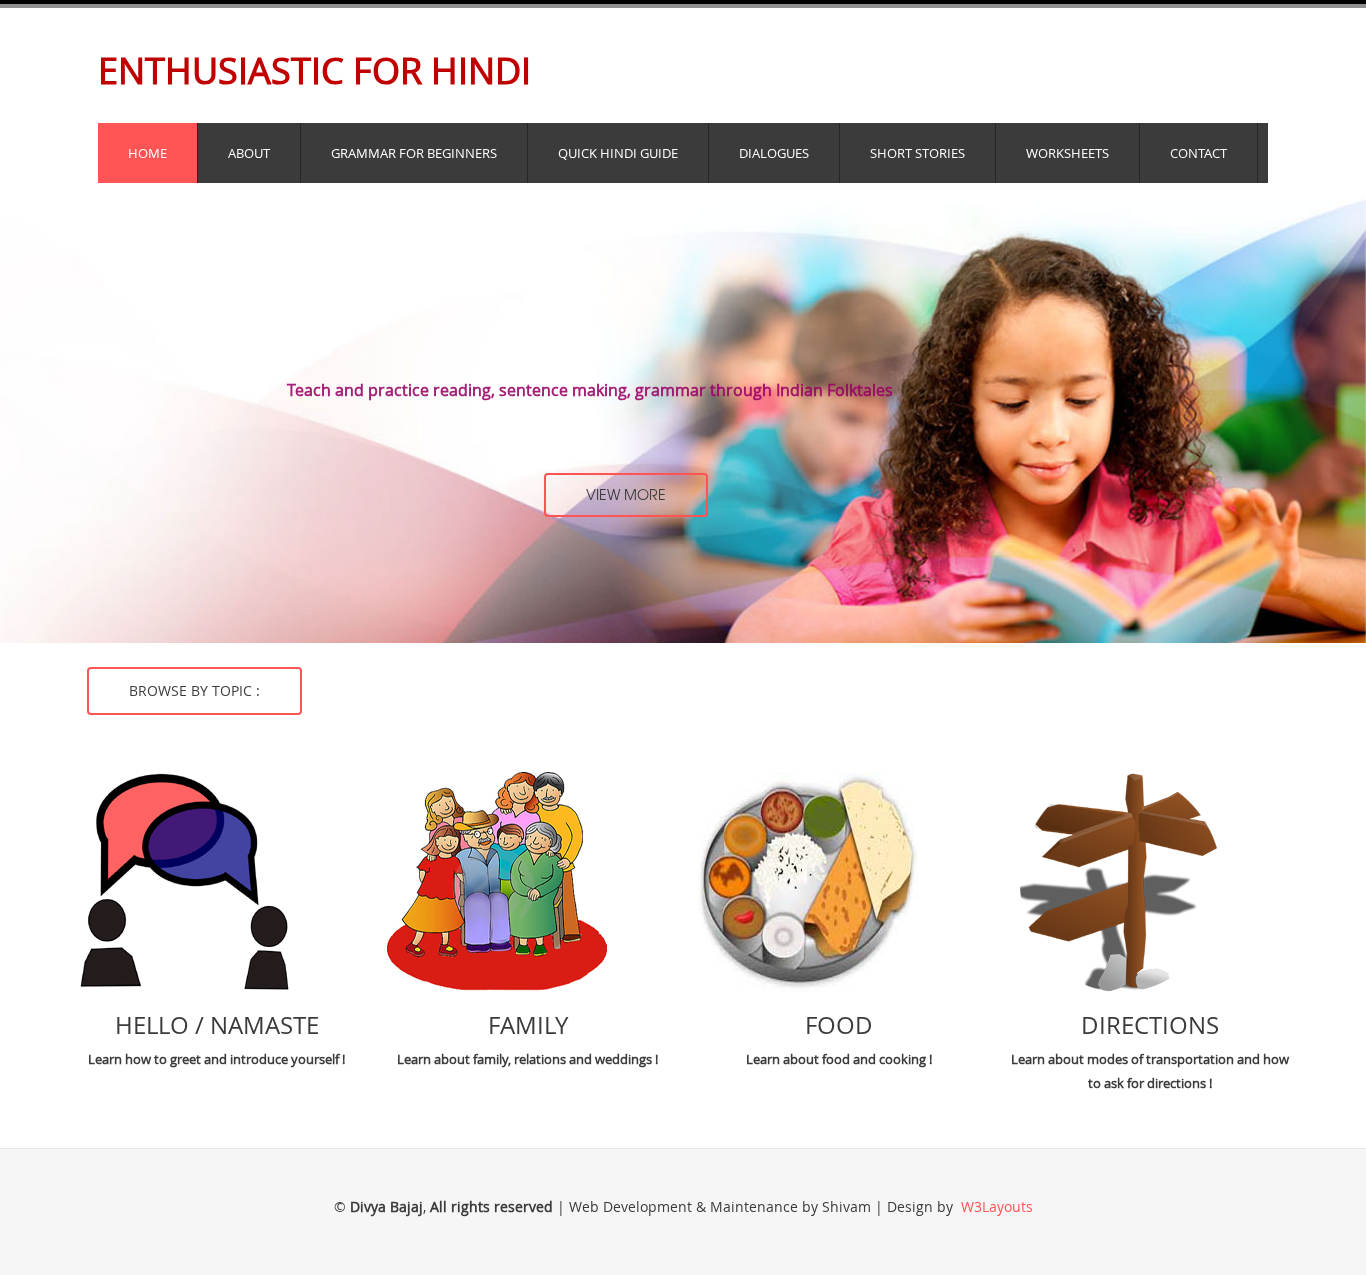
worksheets (1067, 153)
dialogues (774, 153)
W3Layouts (995, 1206)
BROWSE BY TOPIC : (194, 690)
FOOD (839, 1025)
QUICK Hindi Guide (618, 153)
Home (147, 153)
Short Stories (917, 153)
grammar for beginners (414, 153)
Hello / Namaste (217, 1025)
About (249, 153)
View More (626, 494)
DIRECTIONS (1150, 1025)
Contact (1198, 153)
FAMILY (528, 1025)
